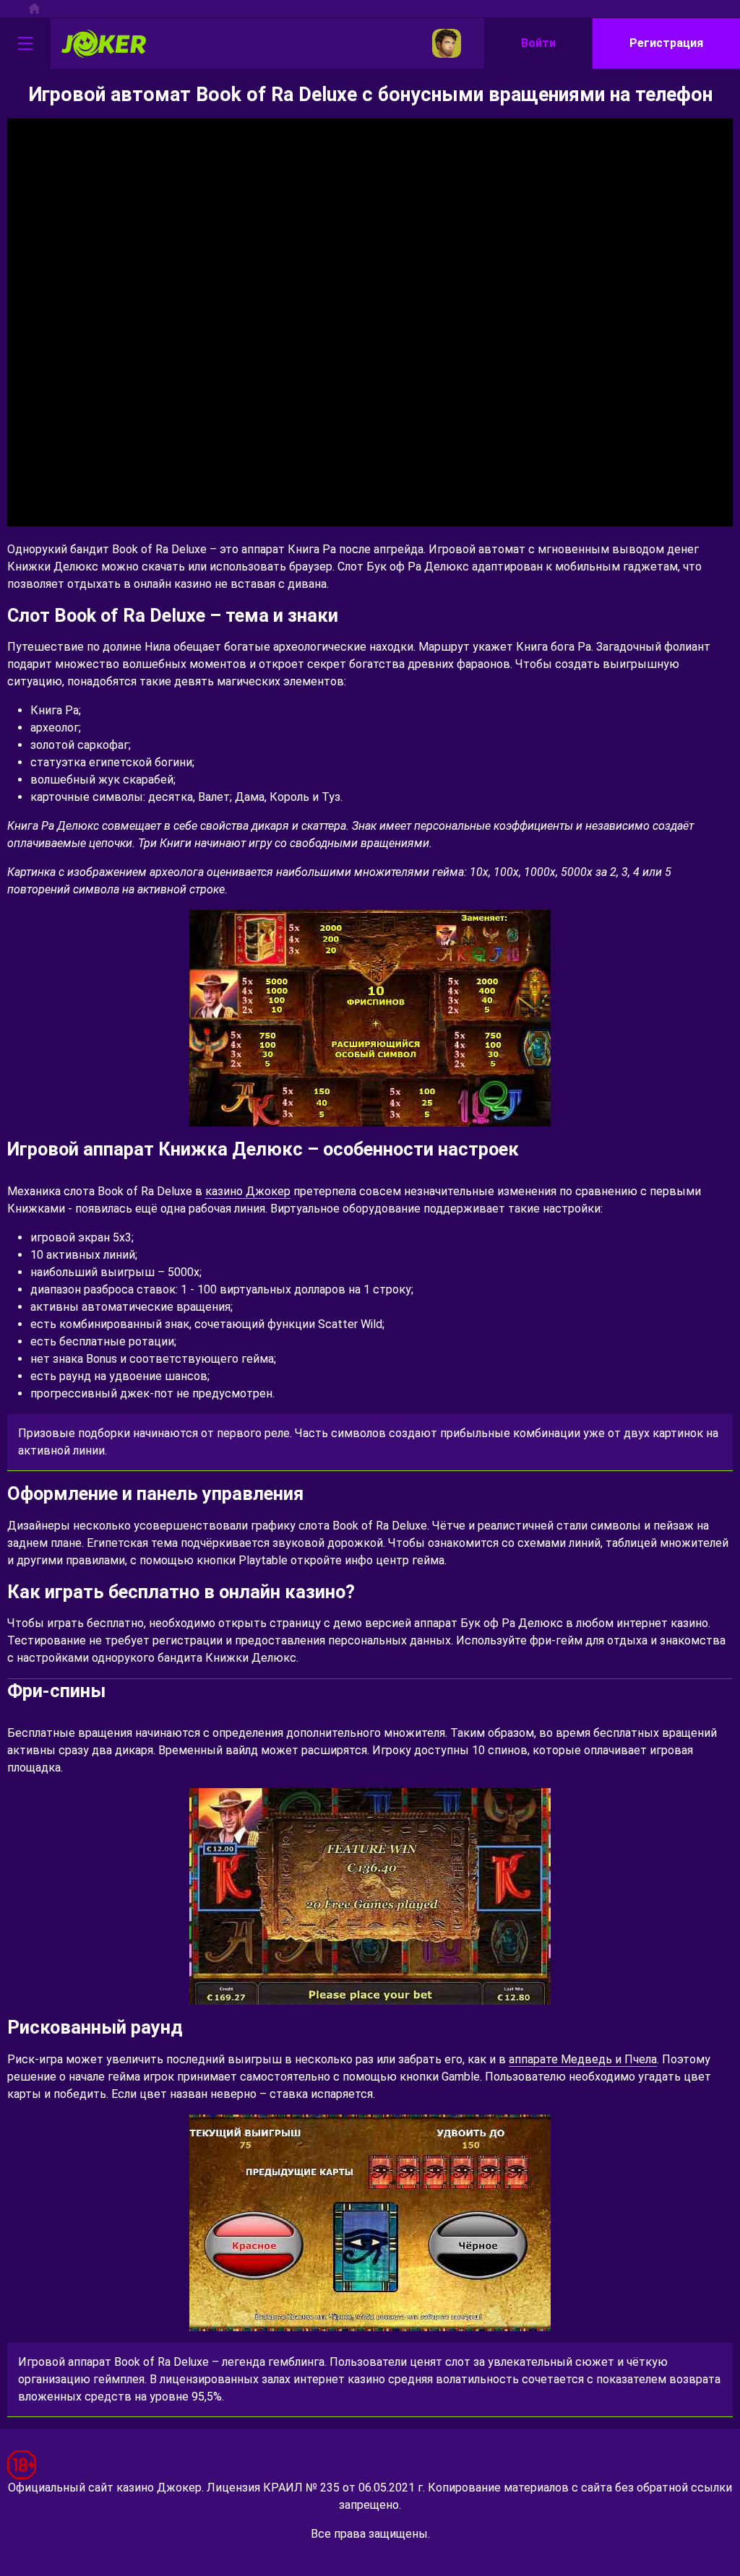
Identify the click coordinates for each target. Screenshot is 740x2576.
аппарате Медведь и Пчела (583, 2059)
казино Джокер (248, 1191)
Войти (538, 43)
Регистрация (666, 43)
